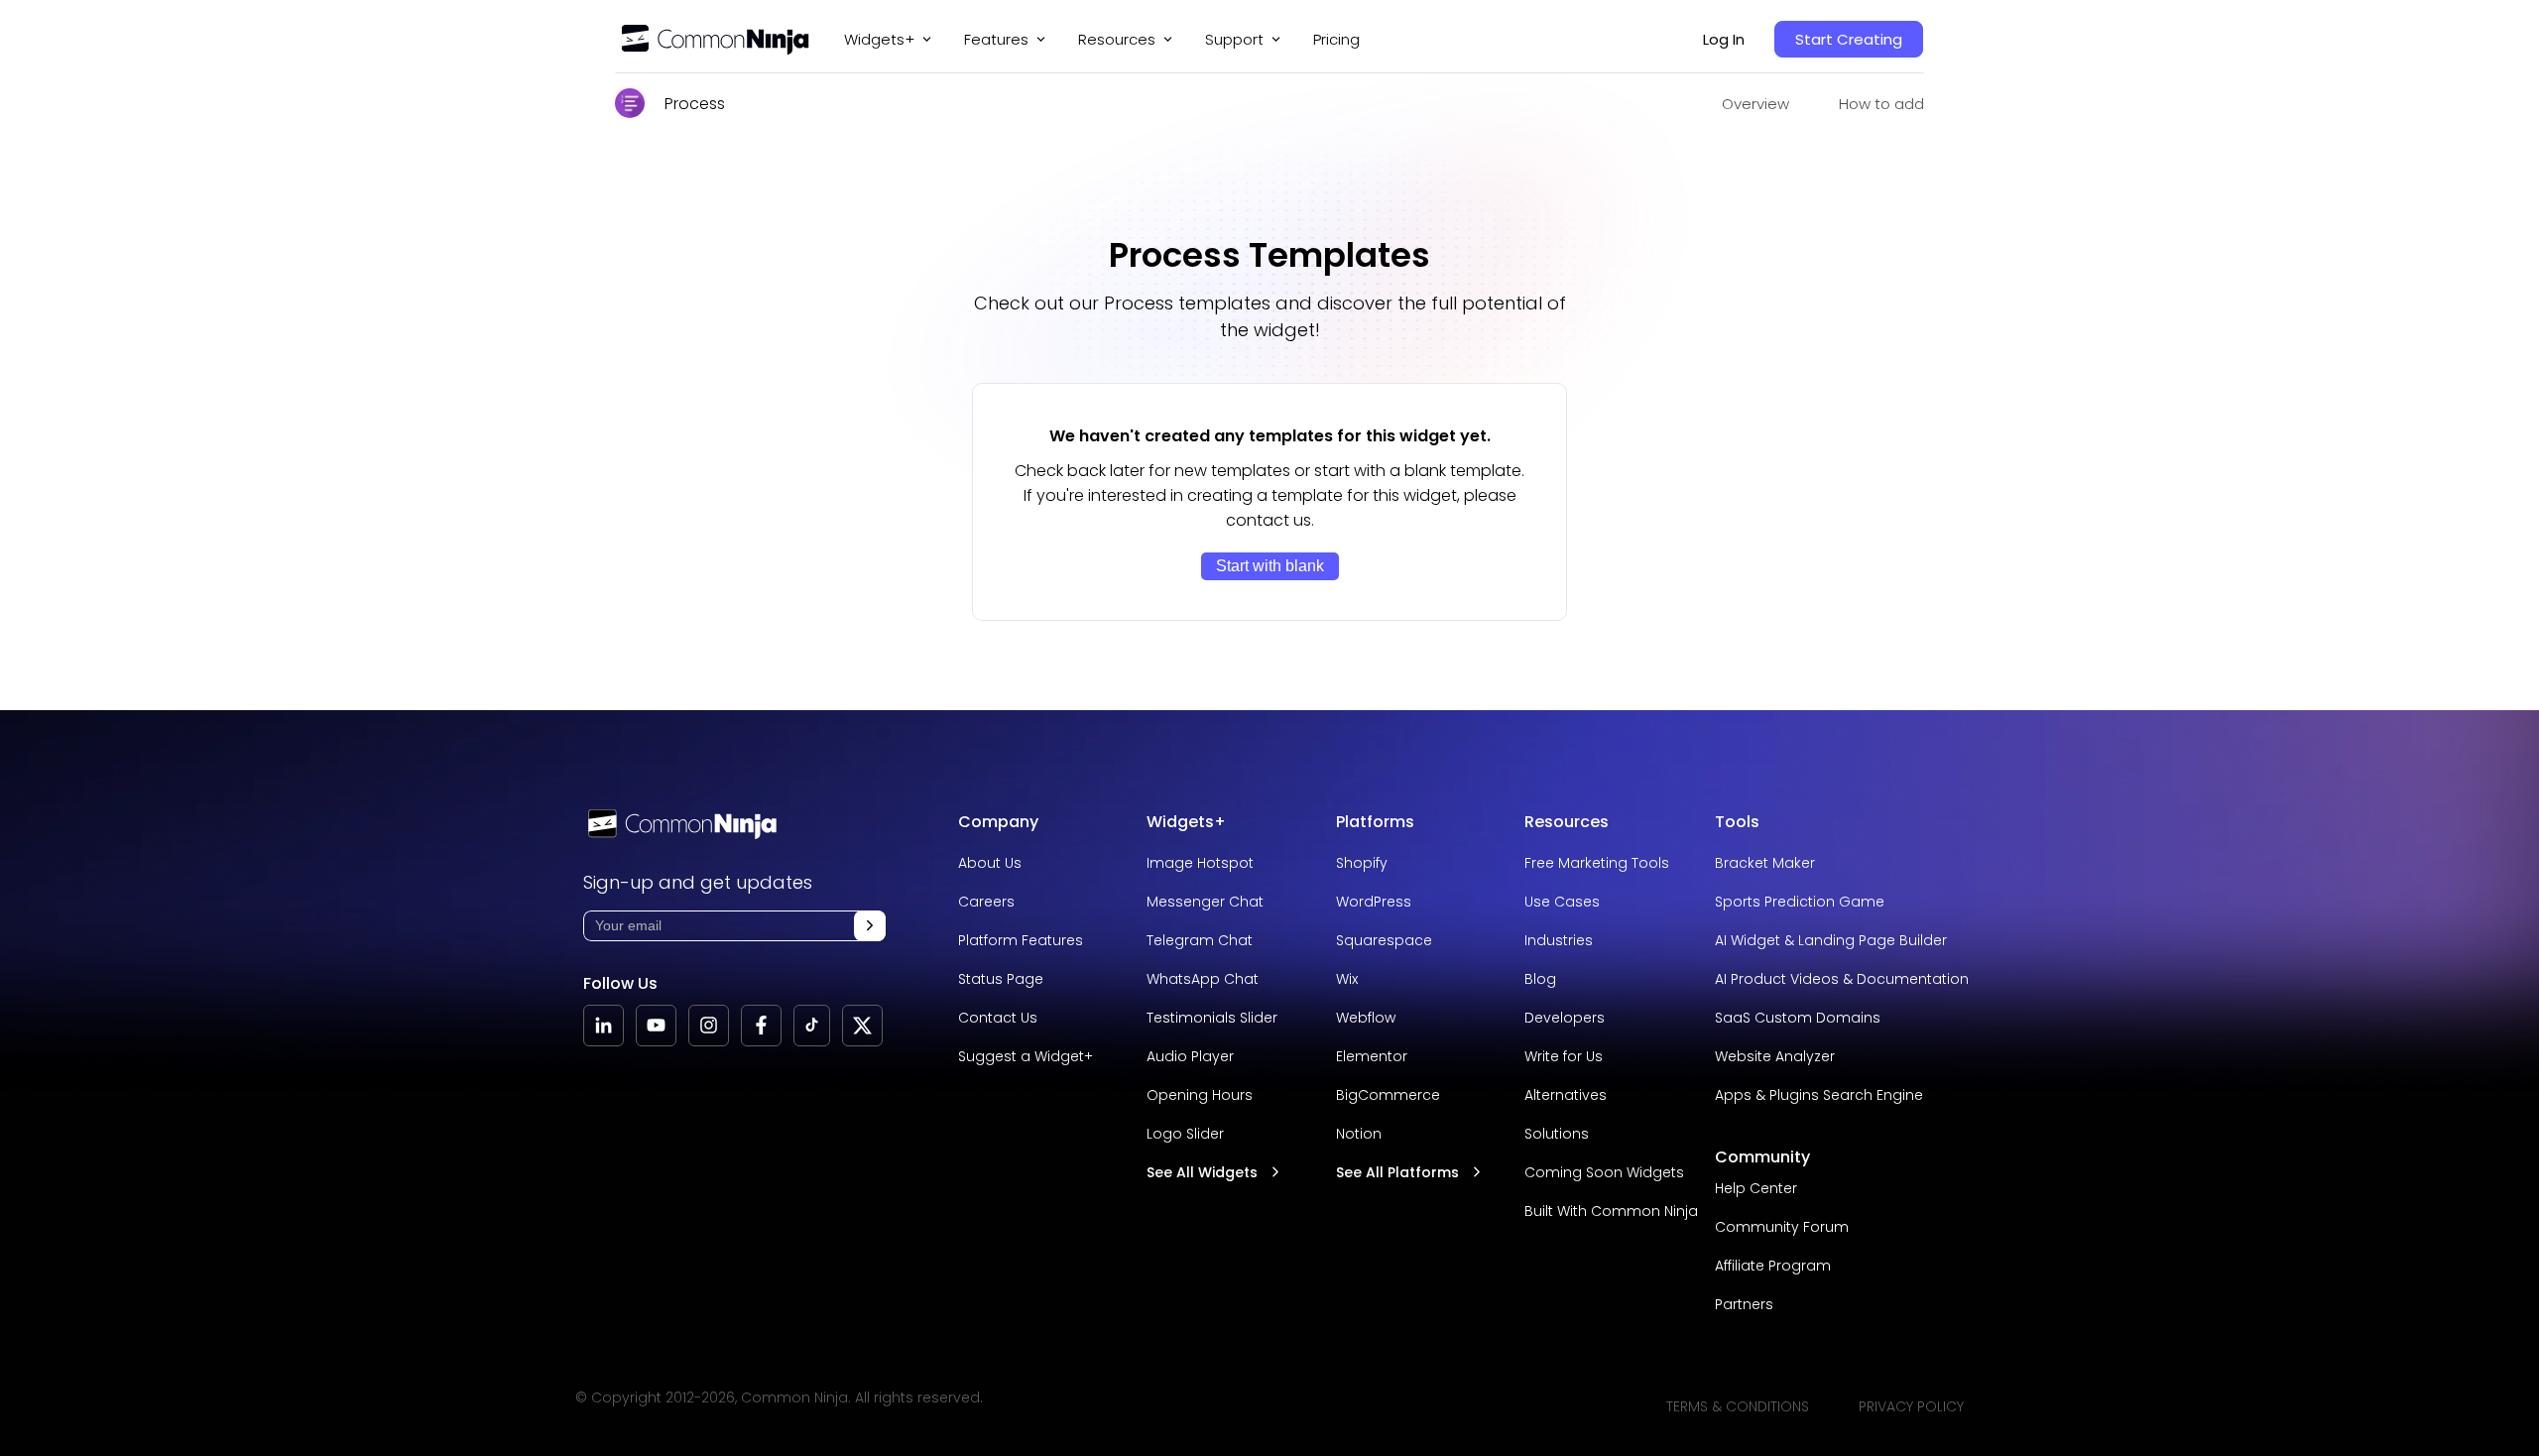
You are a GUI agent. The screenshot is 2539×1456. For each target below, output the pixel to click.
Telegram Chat (1200, 940)
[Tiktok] (812, 1026)
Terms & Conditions (1738, 1406)
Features (996, 39)
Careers (986, 902)
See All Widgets (1202, 1172)
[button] (870, 926)
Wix (1347, 979)
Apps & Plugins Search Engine (1819, 1095)
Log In (1724, 39)
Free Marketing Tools (1597, 863)
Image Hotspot (1200, 863)
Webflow (1366, 1018)
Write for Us (1564, 1056)
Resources (1567, 822)
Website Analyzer (1775, 1056)
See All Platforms (1397, 1172)
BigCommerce (1388, 1095)
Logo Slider (1185, 1134)
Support (1234, 39)
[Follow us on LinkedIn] (604, 1026)
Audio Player (1190, 1056)
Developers (1565, 1018)
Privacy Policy (1911, 1406)
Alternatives (1566, 1095)
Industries (1559, 940)
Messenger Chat (1205, 902)
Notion (1359, 1134)
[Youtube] (656, 1026)
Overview (1755, 104)
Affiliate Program (1773, 1266)
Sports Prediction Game (1800, 902)
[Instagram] (709, 1026)
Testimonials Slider (1212, 1018)
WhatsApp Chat (1203, 979)
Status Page (1001, 979)
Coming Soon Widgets (1604, 1172)
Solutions (1557, 1134)
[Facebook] (761, 1026)
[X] (862, 1026)
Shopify (1362, 863)
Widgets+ (879, 39)
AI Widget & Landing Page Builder (1831, 940)
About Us (990, 863)
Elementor (1372, 1056)
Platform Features (1021, 940)
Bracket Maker (1765, 863)
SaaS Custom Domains (1798, 1018)
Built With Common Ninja (1611, 1211)
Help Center (1756, 1188)
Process (695, 104)
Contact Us (998, 1018)
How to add (1881, 104)
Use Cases (1562, 902)
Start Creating (1849, 39)
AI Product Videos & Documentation (1842, 979)
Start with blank (1270, 566)
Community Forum (1782, 1227)
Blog (1540, 979)
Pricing (1336, 39)
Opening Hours (1200, 1095)
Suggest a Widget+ (1026, 1056)
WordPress (1374, 902)
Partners (1744, 1304)
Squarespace (1384, 940)
